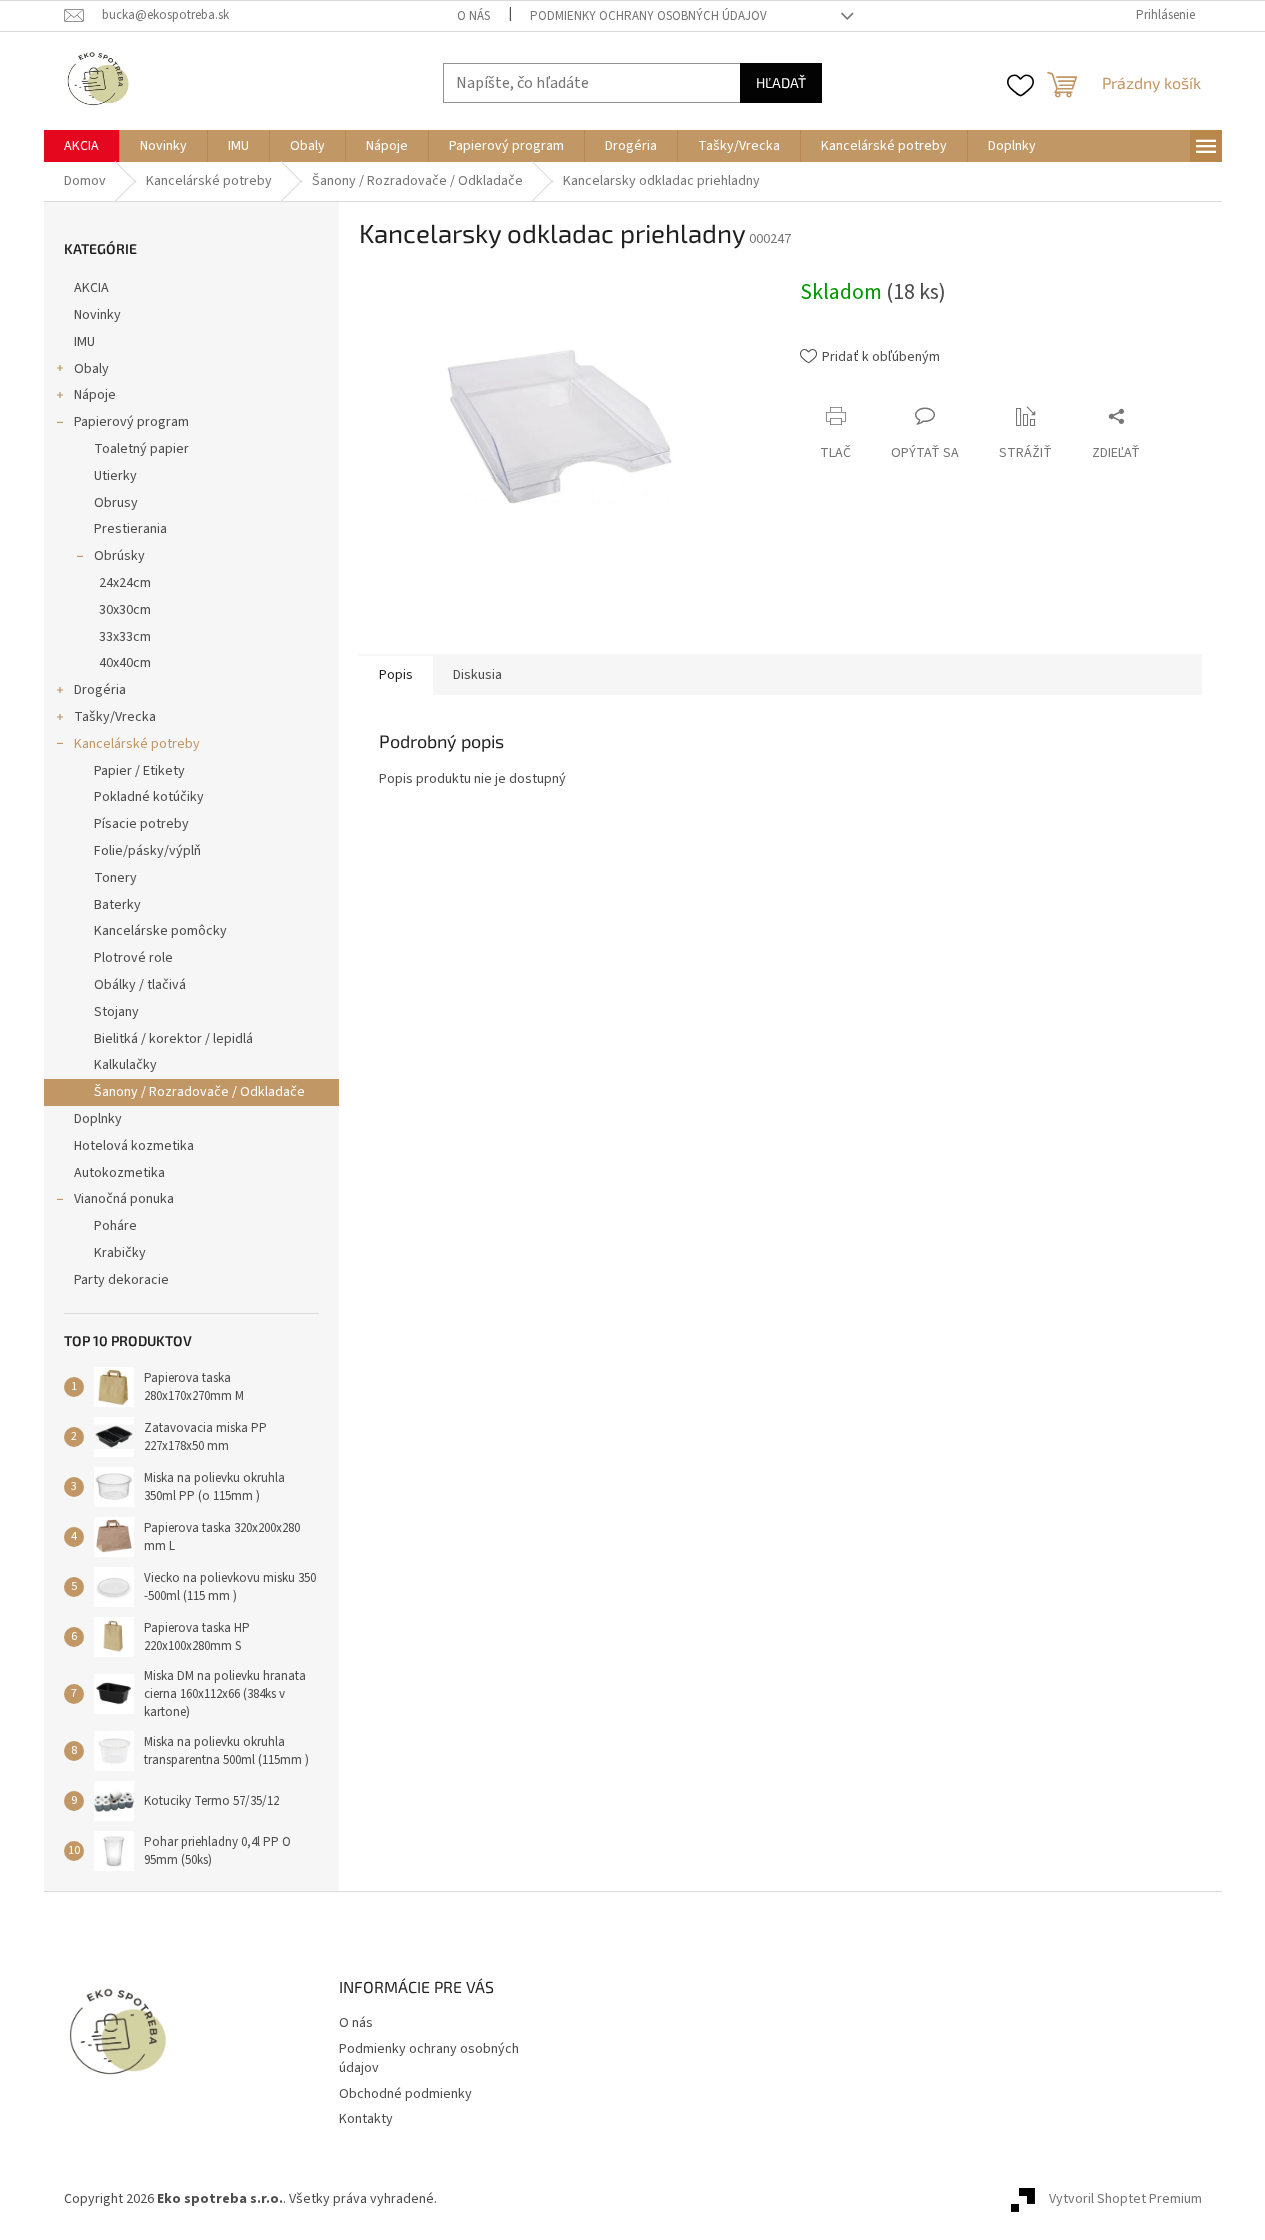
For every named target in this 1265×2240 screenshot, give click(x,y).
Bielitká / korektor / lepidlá (173, 1039)
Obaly (91, 369)
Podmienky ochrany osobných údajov (648, 16)
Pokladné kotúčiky (149, 797)
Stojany (116, 1012)
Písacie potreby (141, 824)
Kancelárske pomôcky (160, 931)
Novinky (97, 315)
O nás (473, 16)
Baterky (117, 905)
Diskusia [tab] (477, 675)
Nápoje (95, 395)
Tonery (115, 878)
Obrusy (116, 503)
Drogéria (100, 690)
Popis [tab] (396, 675)
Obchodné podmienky (405, 2094)
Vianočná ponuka (124, 1199)
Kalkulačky (125, 1065)
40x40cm (125, 663)
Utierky (115, 476)
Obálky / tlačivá (140, 985)
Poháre (115, 1226)
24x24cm (125, 583)
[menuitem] (81, 146)
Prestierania (130, 529)
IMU (84, 342)
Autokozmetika (119, 1173)
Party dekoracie (121, 1280)
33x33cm (125, 637)
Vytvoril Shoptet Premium (1125, 2199)
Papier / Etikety (139, 771)
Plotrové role (133, 958)
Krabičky (120, 1253)
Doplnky (98, 1119)
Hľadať (781, 82)
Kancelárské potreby (137, 744)
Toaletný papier (141, 449)
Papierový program (131, 422)
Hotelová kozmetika (134, 1146)
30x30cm (125, 610)
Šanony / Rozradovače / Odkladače (199, 1092)
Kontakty (366, 2119)
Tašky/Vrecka (115, 717)
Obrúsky (119, 556)
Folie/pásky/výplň (147, 851)
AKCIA (91, 288)
